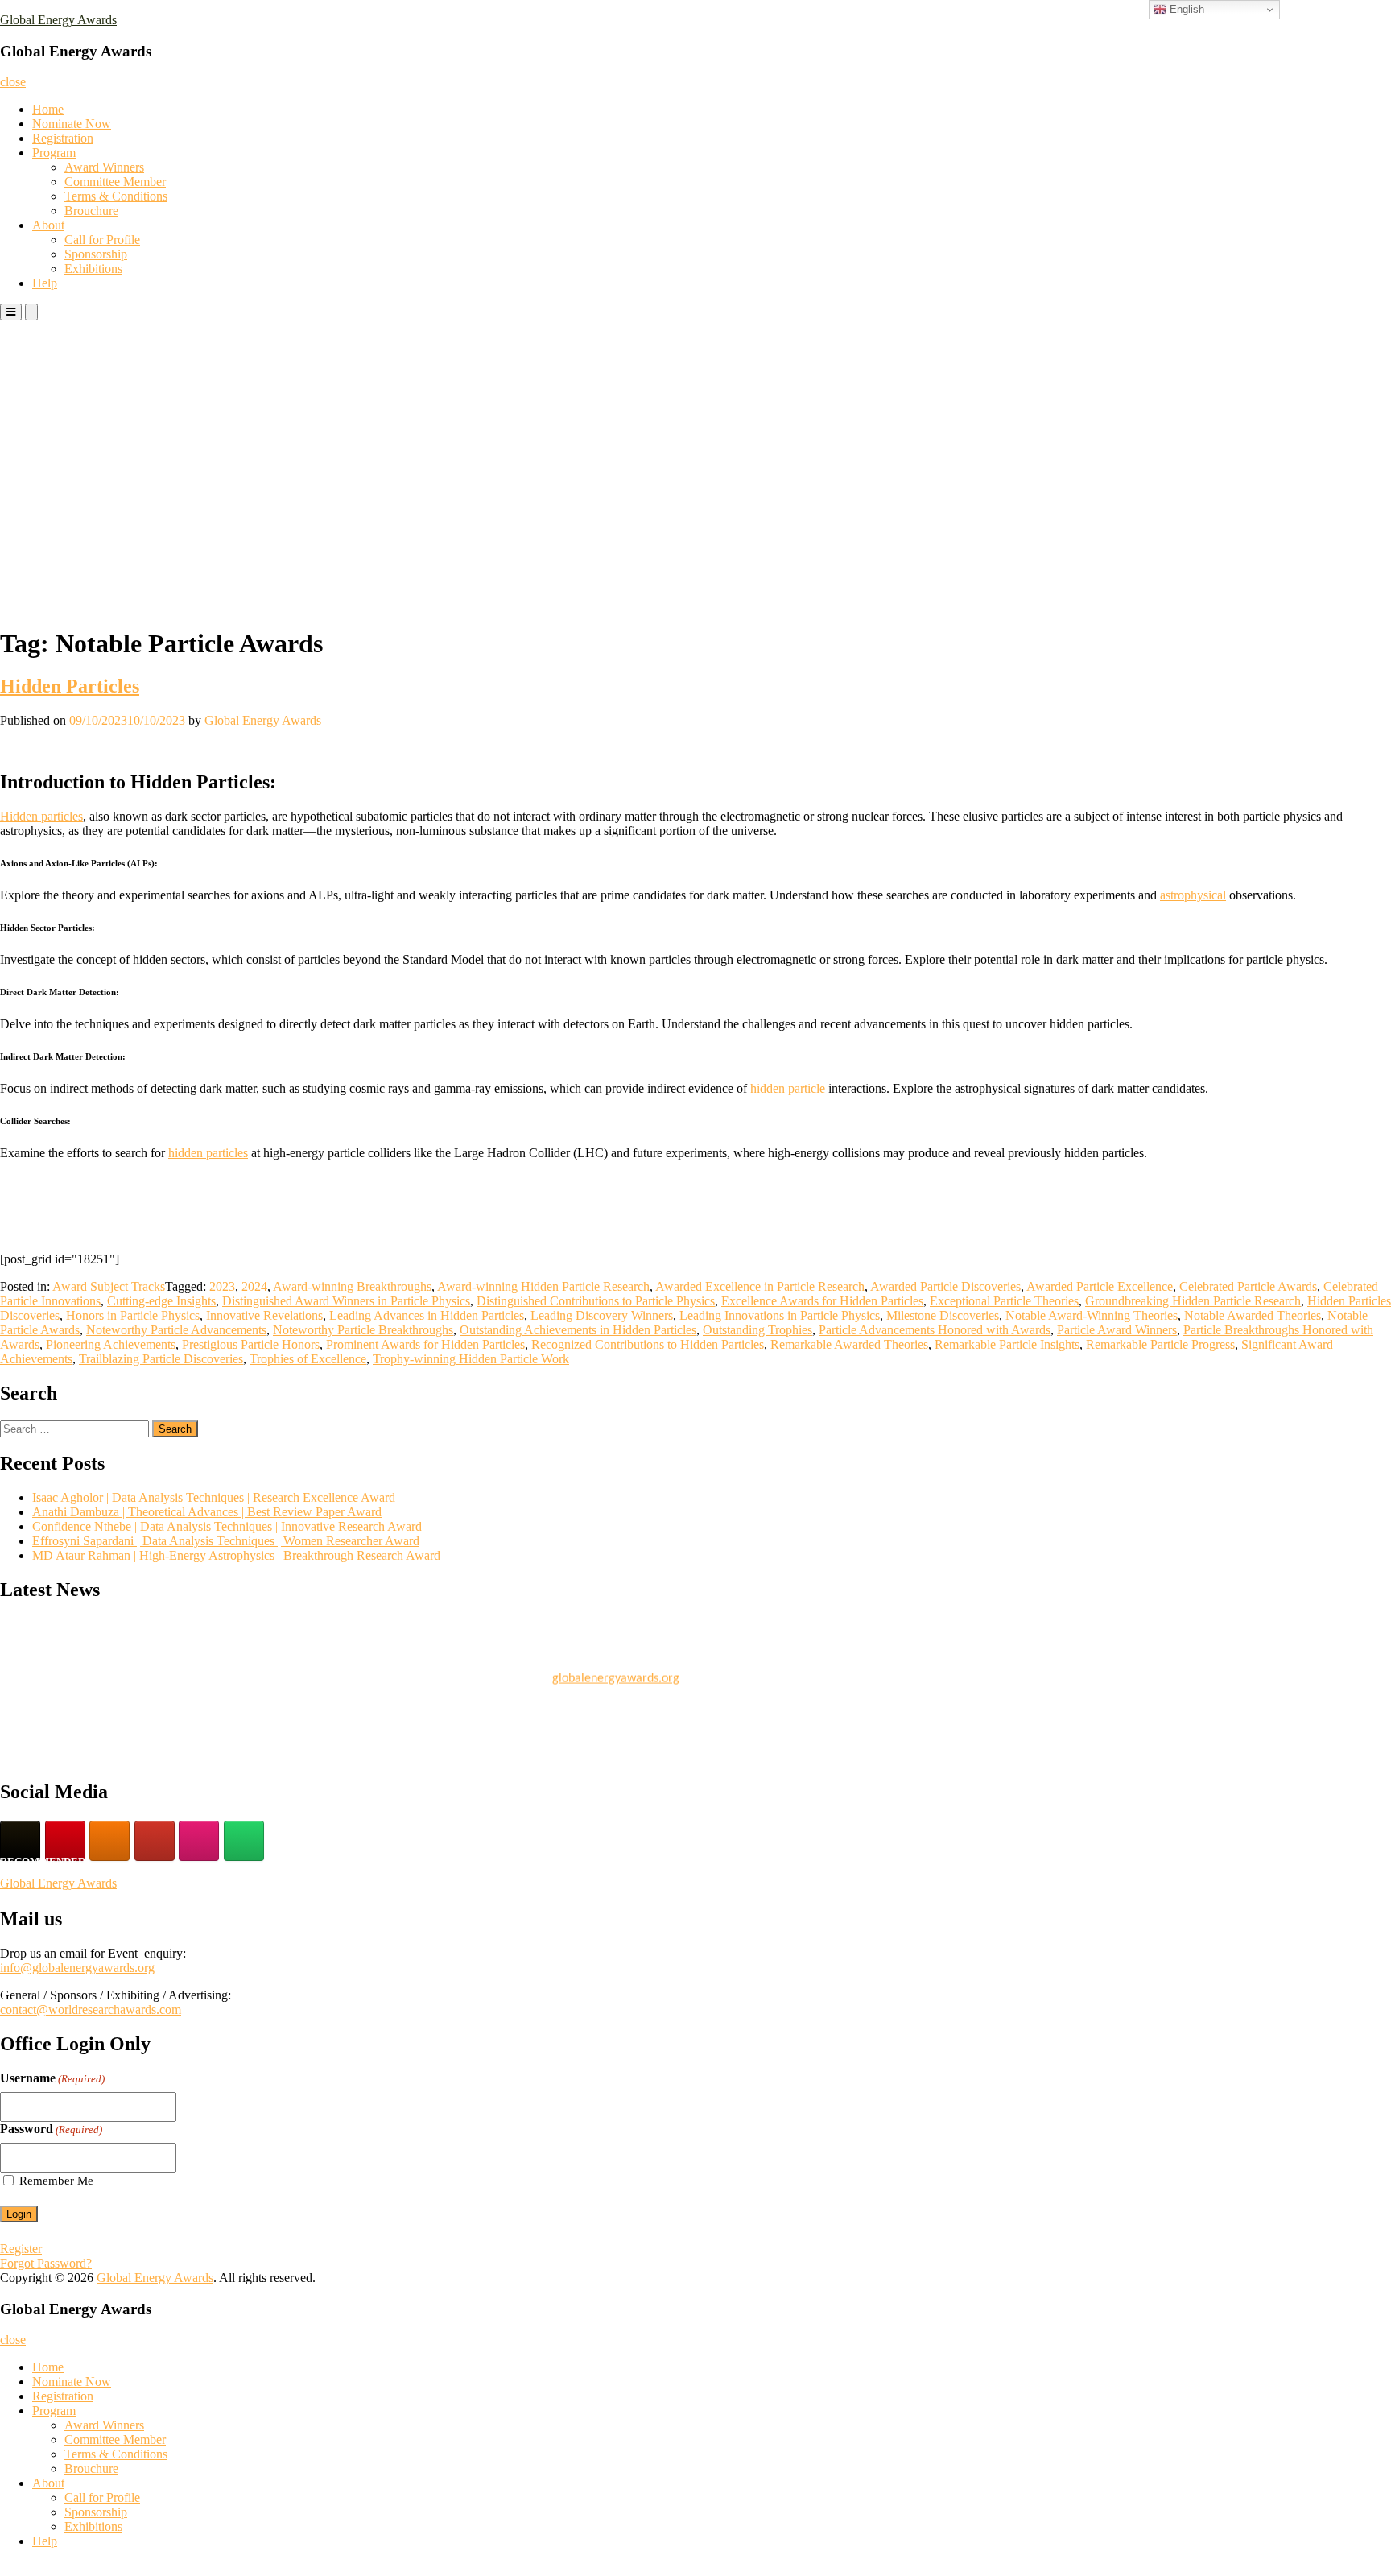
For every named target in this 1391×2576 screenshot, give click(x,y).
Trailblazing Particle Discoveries (161, 1359)
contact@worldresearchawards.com (91, 2010)
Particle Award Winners (1117, 1330)
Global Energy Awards (58, 20)
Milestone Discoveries (943, 1315)
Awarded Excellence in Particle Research (760, 1286)
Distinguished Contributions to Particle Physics (596, 1301)
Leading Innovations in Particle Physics (780, 1315)
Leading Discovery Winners (602, 1315)
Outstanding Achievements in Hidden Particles (578, 1330)
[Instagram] (199, 1841)
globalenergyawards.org (616, 1671)
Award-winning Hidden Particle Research (543, 1286)
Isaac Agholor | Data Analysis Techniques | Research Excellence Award (214, 1497)
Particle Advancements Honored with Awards (935, 1330)
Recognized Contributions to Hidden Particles (648, 1344)
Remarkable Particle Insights (1007, 1344)
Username (52, 2078)
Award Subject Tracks (109, 1286)
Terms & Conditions (116, 196)
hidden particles (208, 1153)
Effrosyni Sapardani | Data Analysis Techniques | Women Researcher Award (226, 1541)
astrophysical (1193, 895)
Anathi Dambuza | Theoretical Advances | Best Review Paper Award (207, 1512)
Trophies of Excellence (308, 1359)
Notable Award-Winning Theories (1092, 1315)
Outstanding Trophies (757, 1330)
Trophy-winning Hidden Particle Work (471, 1359)
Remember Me (56, 2181)
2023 (222, 1286)
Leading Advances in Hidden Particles (427, 1315)
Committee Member (115, 182)
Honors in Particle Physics (133, 1315)
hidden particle (788, 1088)
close (13, 82)
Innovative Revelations (264, 1315)
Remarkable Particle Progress (1160, 1344)
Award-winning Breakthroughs (352, 1286)
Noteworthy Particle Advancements (176, 1330)
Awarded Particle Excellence (1100, 1286)
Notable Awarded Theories (1253, 1315)
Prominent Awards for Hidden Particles (425, 1344)
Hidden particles (41, 816)
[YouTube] (155, 1841)
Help (45, 283)
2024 (254, 1286)
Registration (63, 138)
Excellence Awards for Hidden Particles (822, 1301)
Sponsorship (96, 254)
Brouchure (91, 211)
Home (48, 109)
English (1185, 9)
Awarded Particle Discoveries (945, 1286)
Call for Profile (102, 240)
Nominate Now (72, 124)
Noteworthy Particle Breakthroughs (363, 1330)
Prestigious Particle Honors (251, 1344)
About (48, 225)
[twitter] (20, 1841)
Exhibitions (93, 269)
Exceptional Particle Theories (1004, 1301)
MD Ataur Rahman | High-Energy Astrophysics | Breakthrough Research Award (236, 1555)
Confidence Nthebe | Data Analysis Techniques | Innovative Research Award (227, 1526)
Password (51, 2129)
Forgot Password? (46, 2263)
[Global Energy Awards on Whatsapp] (244, 1841)
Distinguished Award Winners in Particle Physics (346, 1301)
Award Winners (104, 167)
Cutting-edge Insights (161, 1301)
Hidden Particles (70, 686)
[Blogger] (109, 1841)
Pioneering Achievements (111, 1344)
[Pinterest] (65, 1841)
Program (54, 153)
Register (21, 2249)
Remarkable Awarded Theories (849, 1344)
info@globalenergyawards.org (77, 1968)
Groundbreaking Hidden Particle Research (1193, 1301)
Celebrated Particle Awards (1248, 1286)
